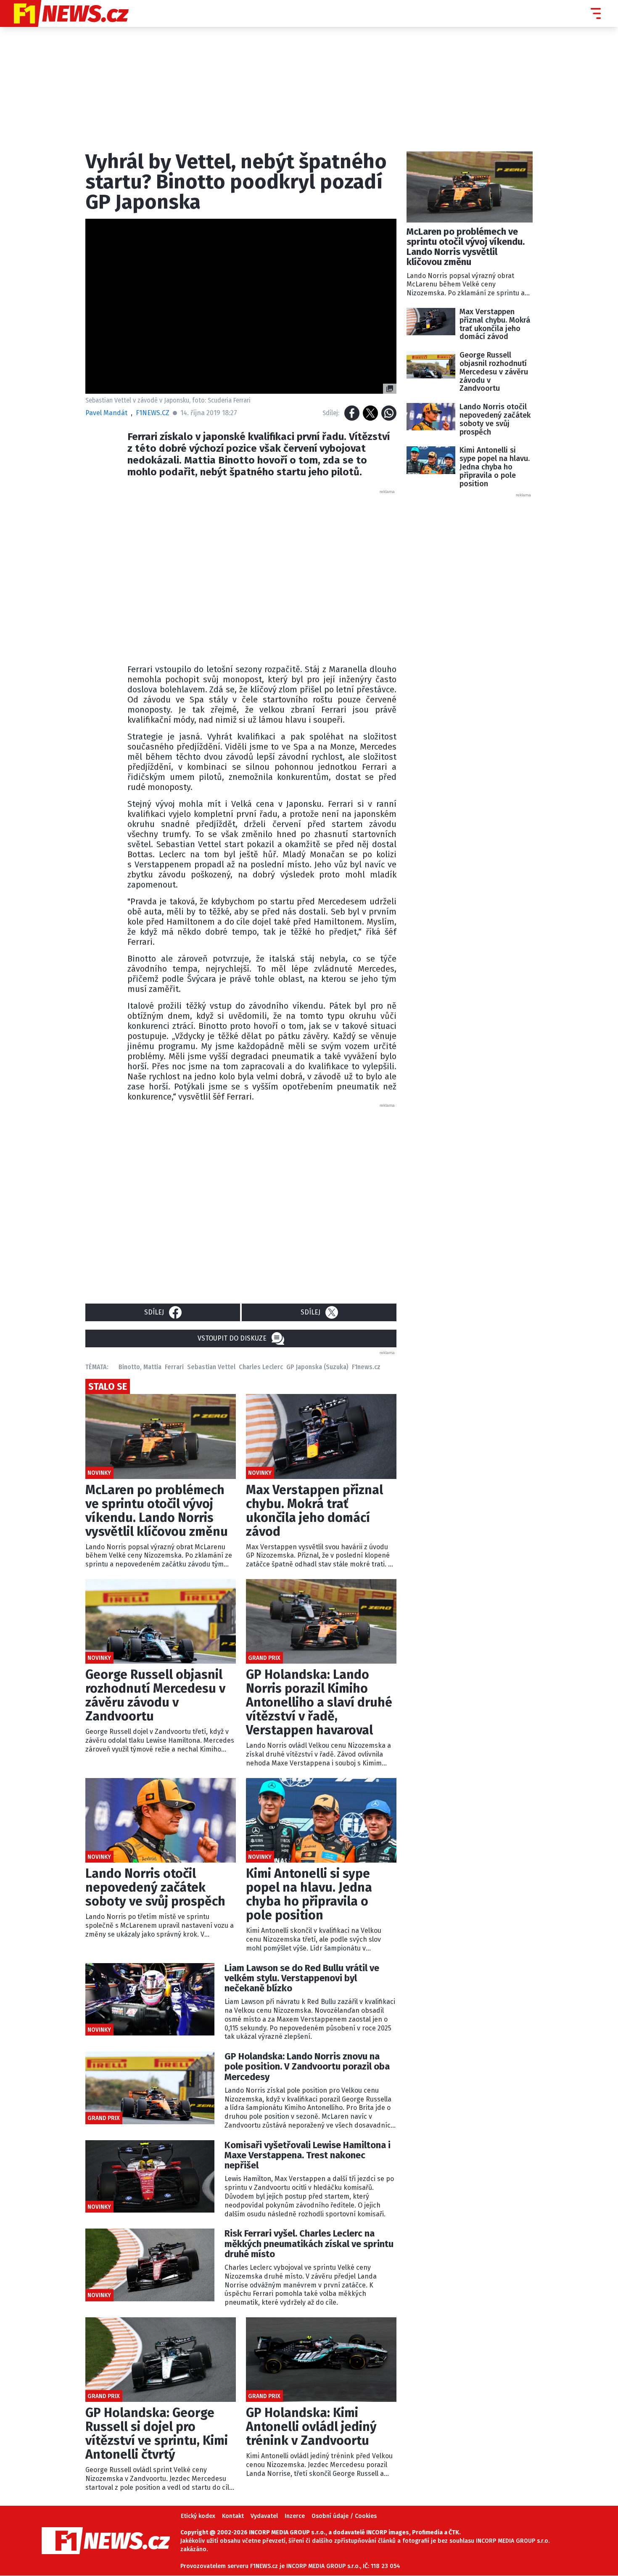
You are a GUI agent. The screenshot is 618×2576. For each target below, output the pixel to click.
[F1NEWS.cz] (64, 13)
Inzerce (295, 2516)
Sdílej (154, 1312)
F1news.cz (366, 1367)
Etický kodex (198, 2516)
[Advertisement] (262, 575)
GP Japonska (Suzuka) (317, 1367)
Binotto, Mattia (140, 1367)
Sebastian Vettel (211, 1367)
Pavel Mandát (106, 413)
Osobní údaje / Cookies (344, 2516)
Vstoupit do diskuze (232, 1338)
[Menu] (596, 13)
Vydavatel (264, 2516)
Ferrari (174, 1367)
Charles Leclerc (261, 1367)
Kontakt (233, 2516)
